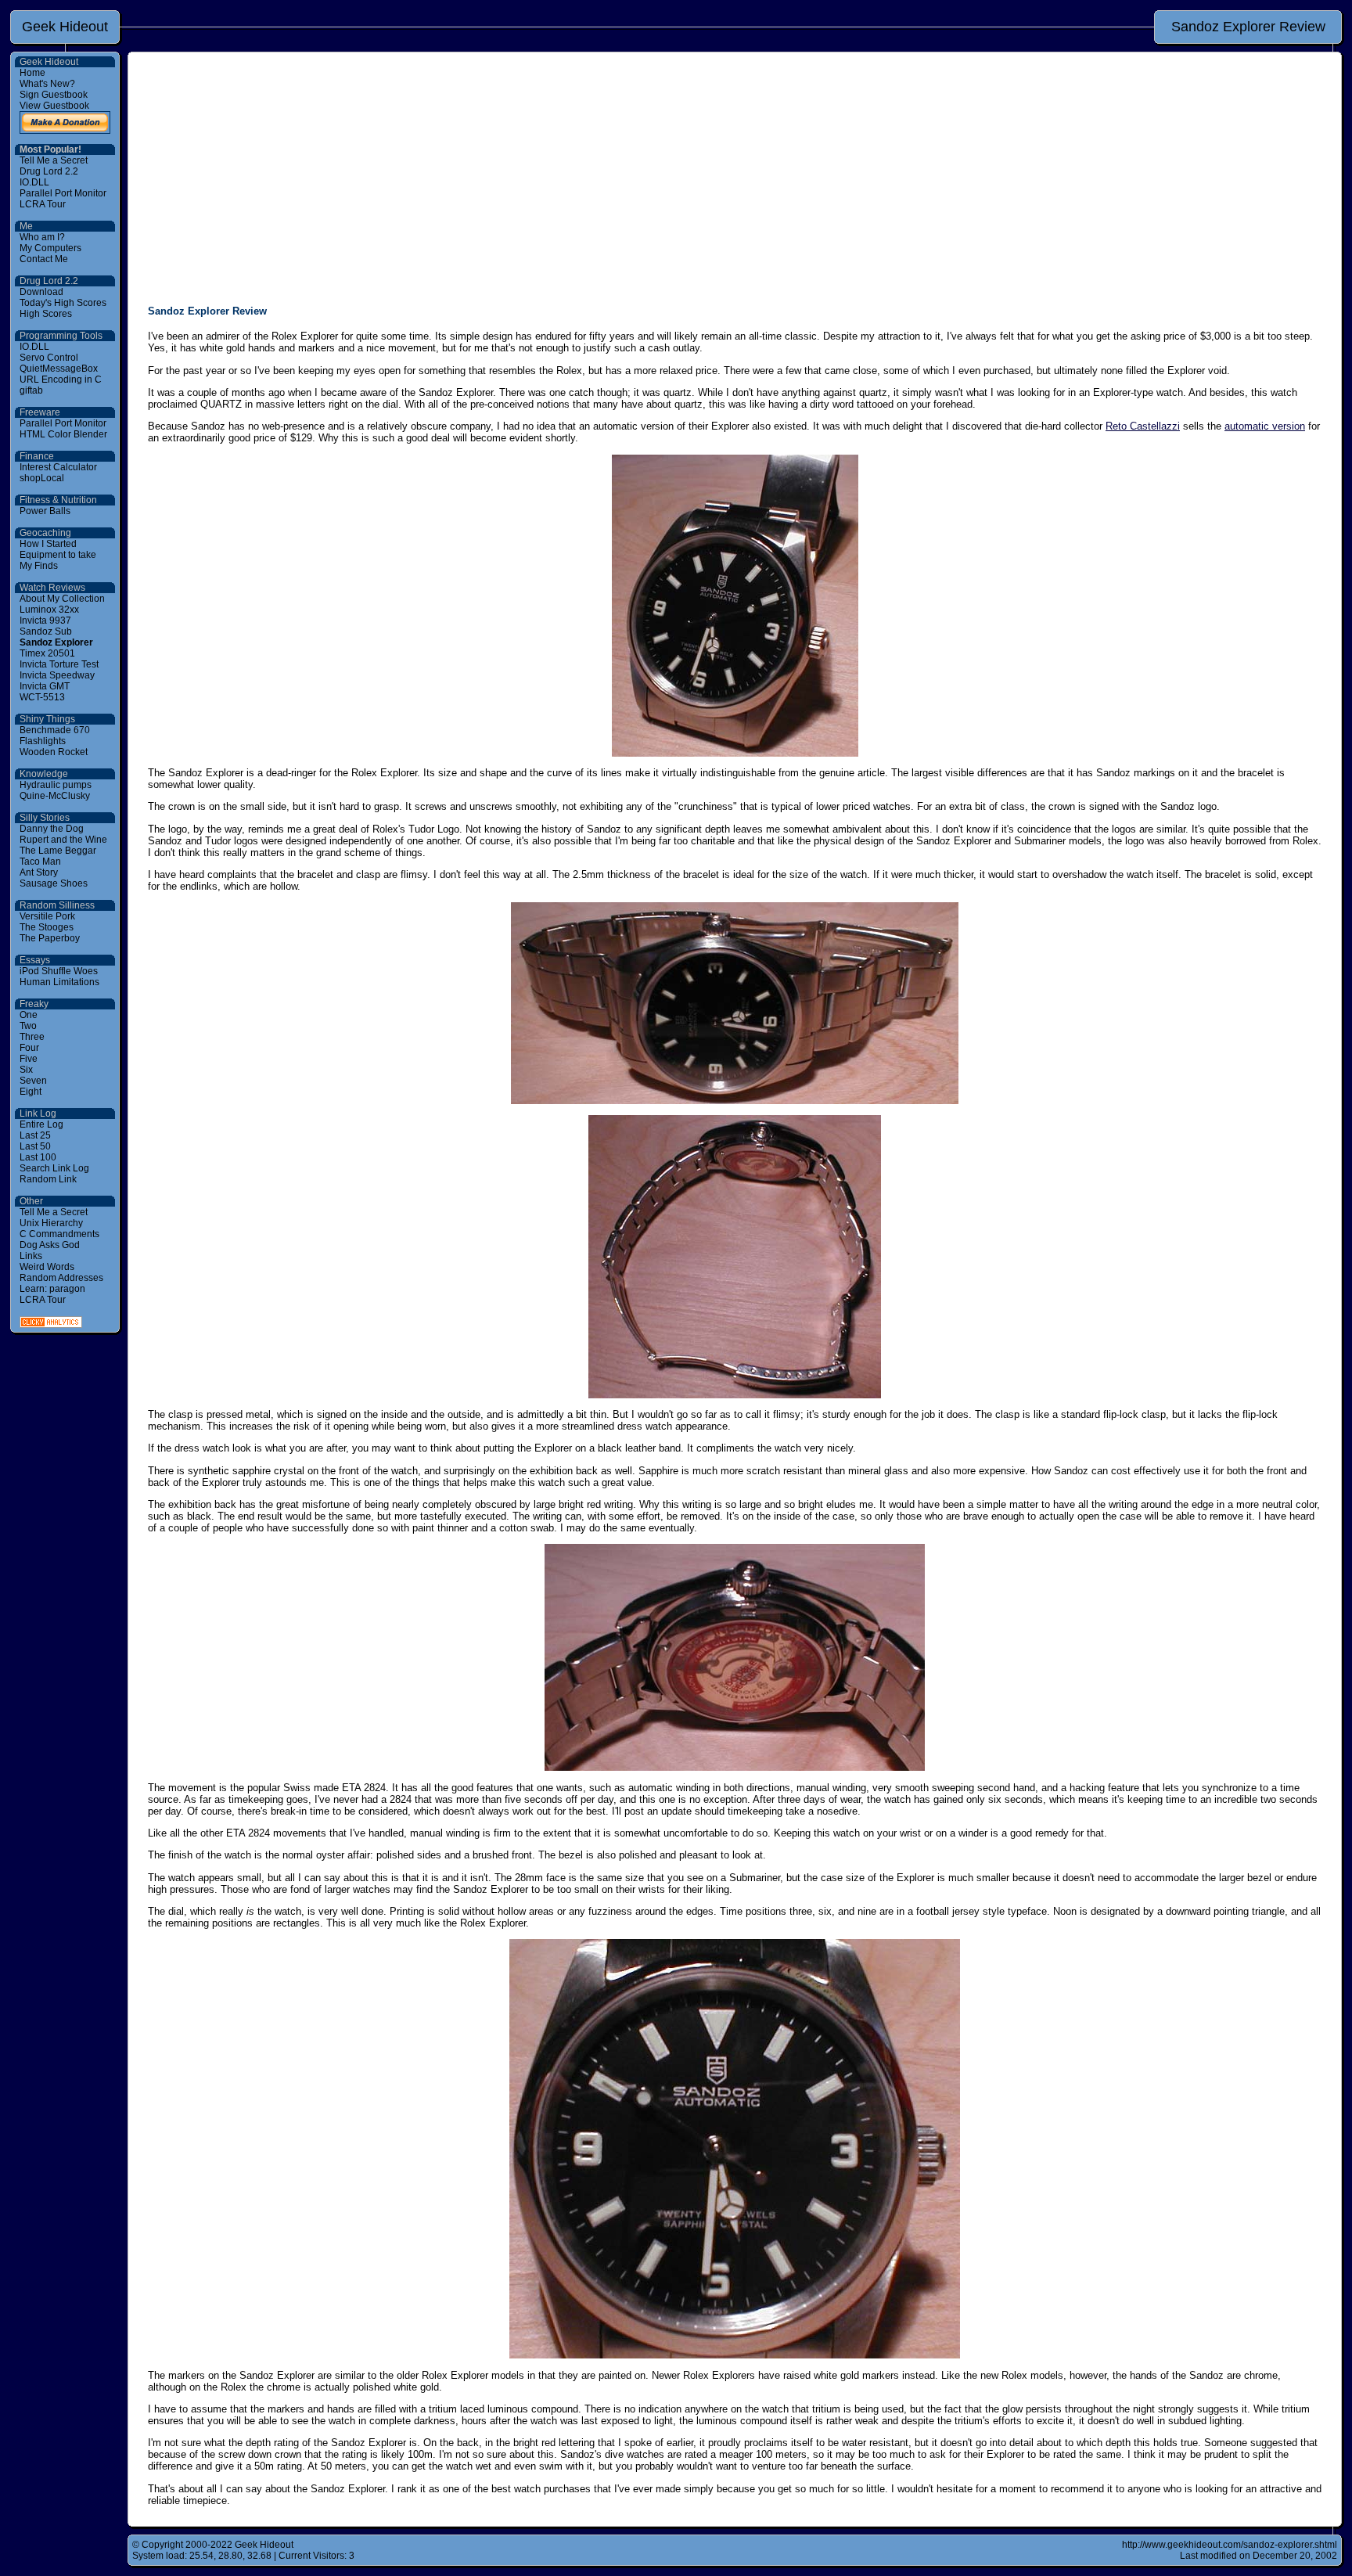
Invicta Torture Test (59, 664)
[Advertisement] (735, 182)
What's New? (47, 84)
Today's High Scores (63, 303)
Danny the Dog (52, 829)
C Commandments (59, 1234)
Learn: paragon (52, 1289)
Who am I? (42, 237)
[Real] (51, 1325)
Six (26, 1070)
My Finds (39, 566)
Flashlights (43, 741)
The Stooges (47, 927)
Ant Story (39, 872)
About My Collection (62, 599)
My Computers (50, 248)
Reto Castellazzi (1143, 426)
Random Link (48, 1179)
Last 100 (38, 1157)
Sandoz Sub (46, 631)
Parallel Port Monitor (63, 193)
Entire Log (41, 1124)
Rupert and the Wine (63, 840)
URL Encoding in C (61, 380)
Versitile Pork (47, 916)
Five (29, 1059)
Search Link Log (54, 1168)
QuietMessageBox (59, 369)
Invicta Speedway (57, 675)
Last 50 (35, 1146)
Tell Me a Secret (54, 160)
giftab (31, 390)
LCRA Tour (43, 204)
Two (28, 1026)
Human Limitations (59, 982)
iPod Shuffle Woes (59, 971)
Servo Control (49, 358)
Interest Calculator (58, 467)
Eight (31, 1092)
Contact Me (44, 259)
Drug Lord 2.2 (49, 171)
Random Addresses (61, 1278)
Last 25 (35, 1135)
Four (29, 1048)
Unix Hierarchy (51, 1223)
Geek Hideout (65, 27)
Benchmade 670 (55, 730)
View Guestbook (54, 106)
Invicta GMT (45, 686)
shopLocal (42, 478)
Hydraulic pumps (56, 785)
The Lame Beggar (58, 851)
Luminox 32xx (49, 610)
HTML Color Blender (63, 434)
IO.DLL (34, 182)
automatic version (1265, 426)
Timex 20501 (47, 653)
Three (32, 1037)
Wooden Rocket (54, 752)
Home (32, 73)
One (29, 1015)
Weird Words (47, 1267)
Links (31, 1256)
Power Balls (45, 511)
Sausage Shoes (54, 883)
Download (41, 292)
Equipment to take (58, 555)
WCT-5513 (42, 697)
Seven (33, 1081)
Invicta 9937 (45, 621)
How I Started (48, 544)
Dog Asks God (50, 1245)
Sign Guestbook (54, 95)
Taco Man (40, 862)
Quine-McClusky (55, 796)
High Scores (46, 314)
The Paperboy (50, 938)
